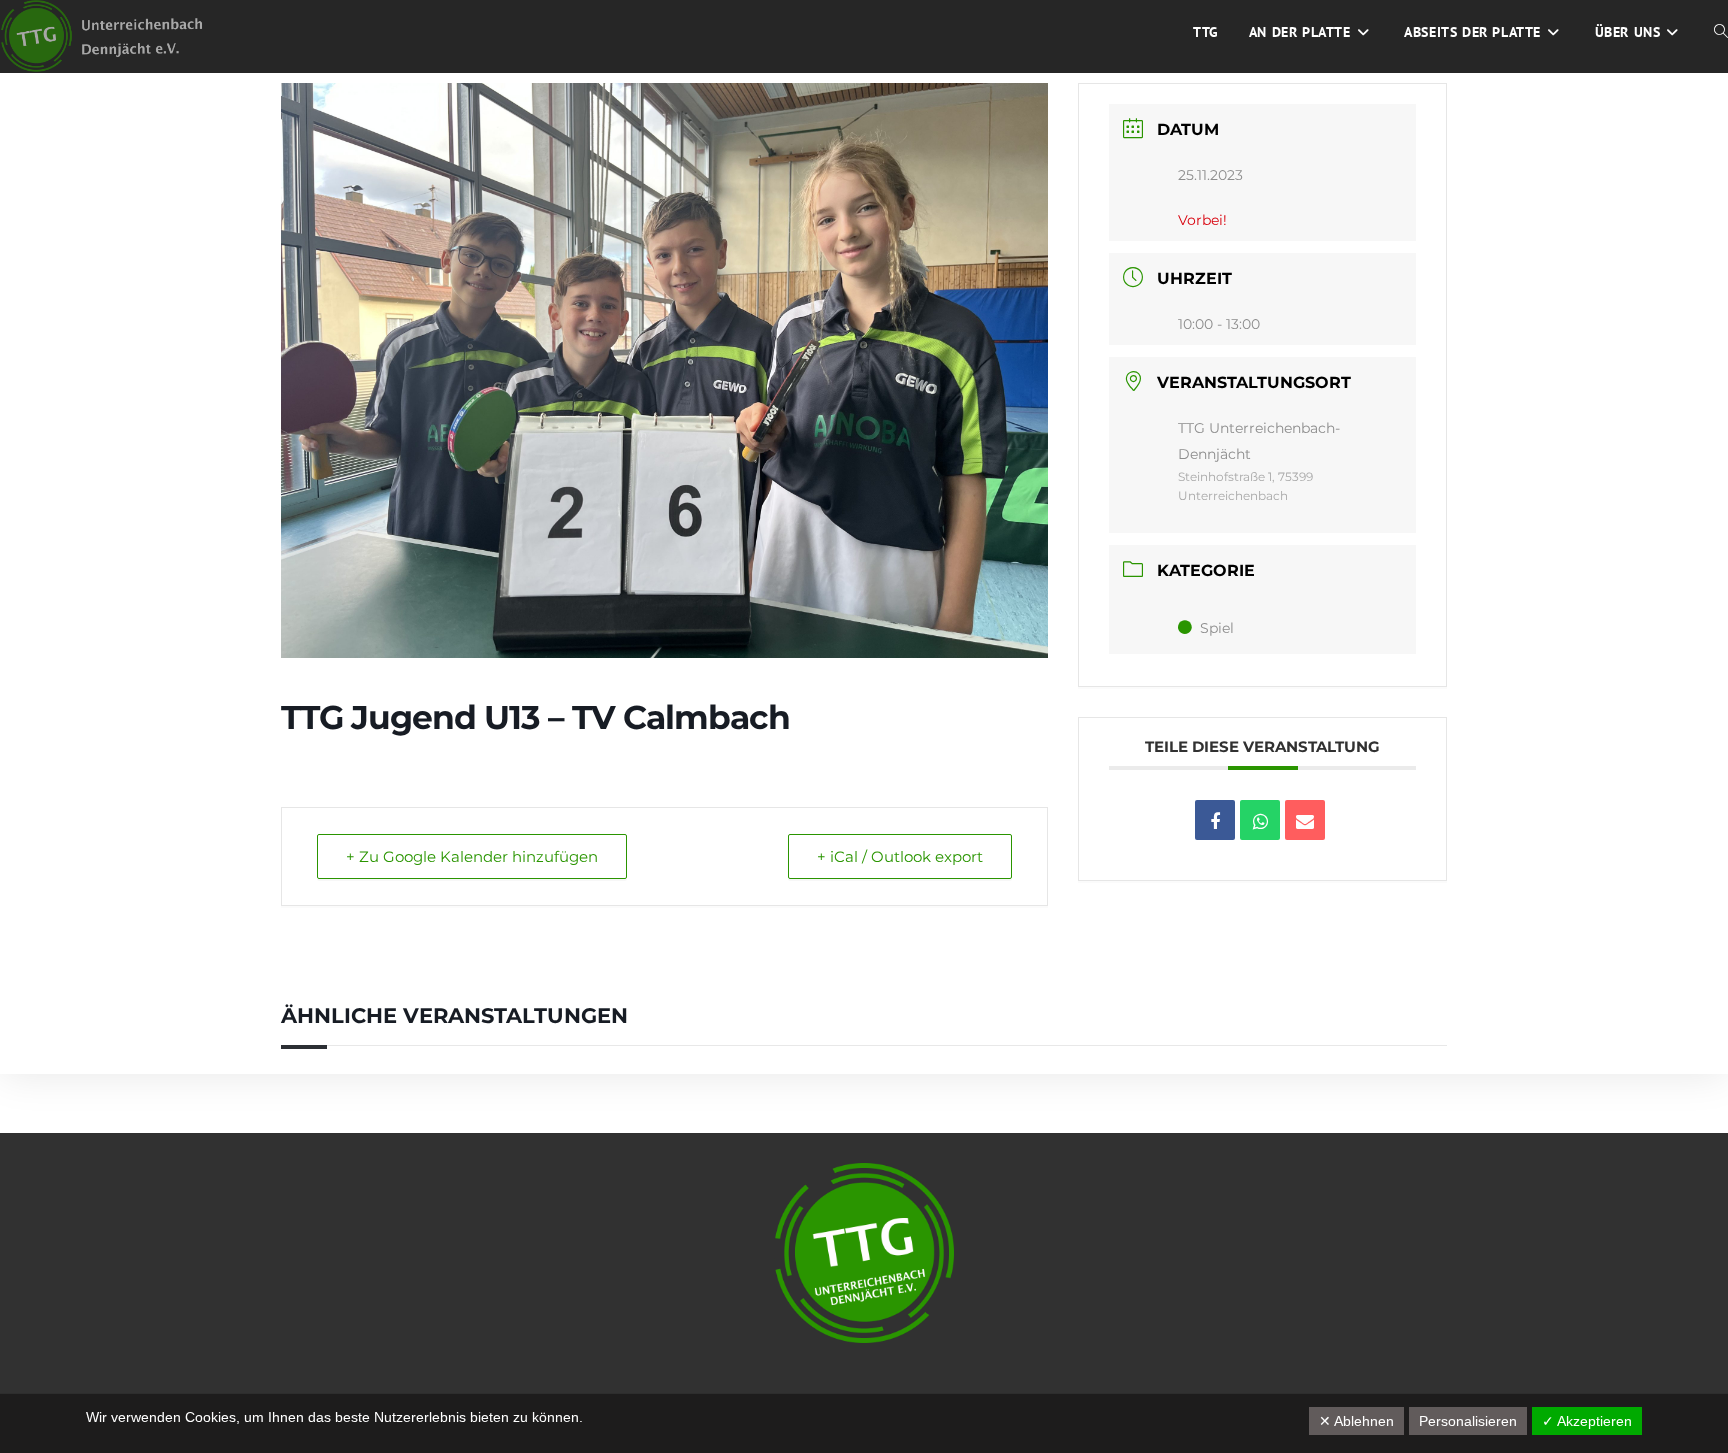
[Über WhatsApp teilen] (1260, 820)
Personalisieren (1468, 1421)
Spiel (1217, 628)
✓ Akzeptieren (1587, 1421)
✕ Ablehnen (1356, 1421)
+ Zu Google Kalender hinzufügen (472, 856)
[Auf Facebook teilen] (1215, 820)
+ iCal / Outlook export (900, 856)
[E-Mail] (1305, 820)
